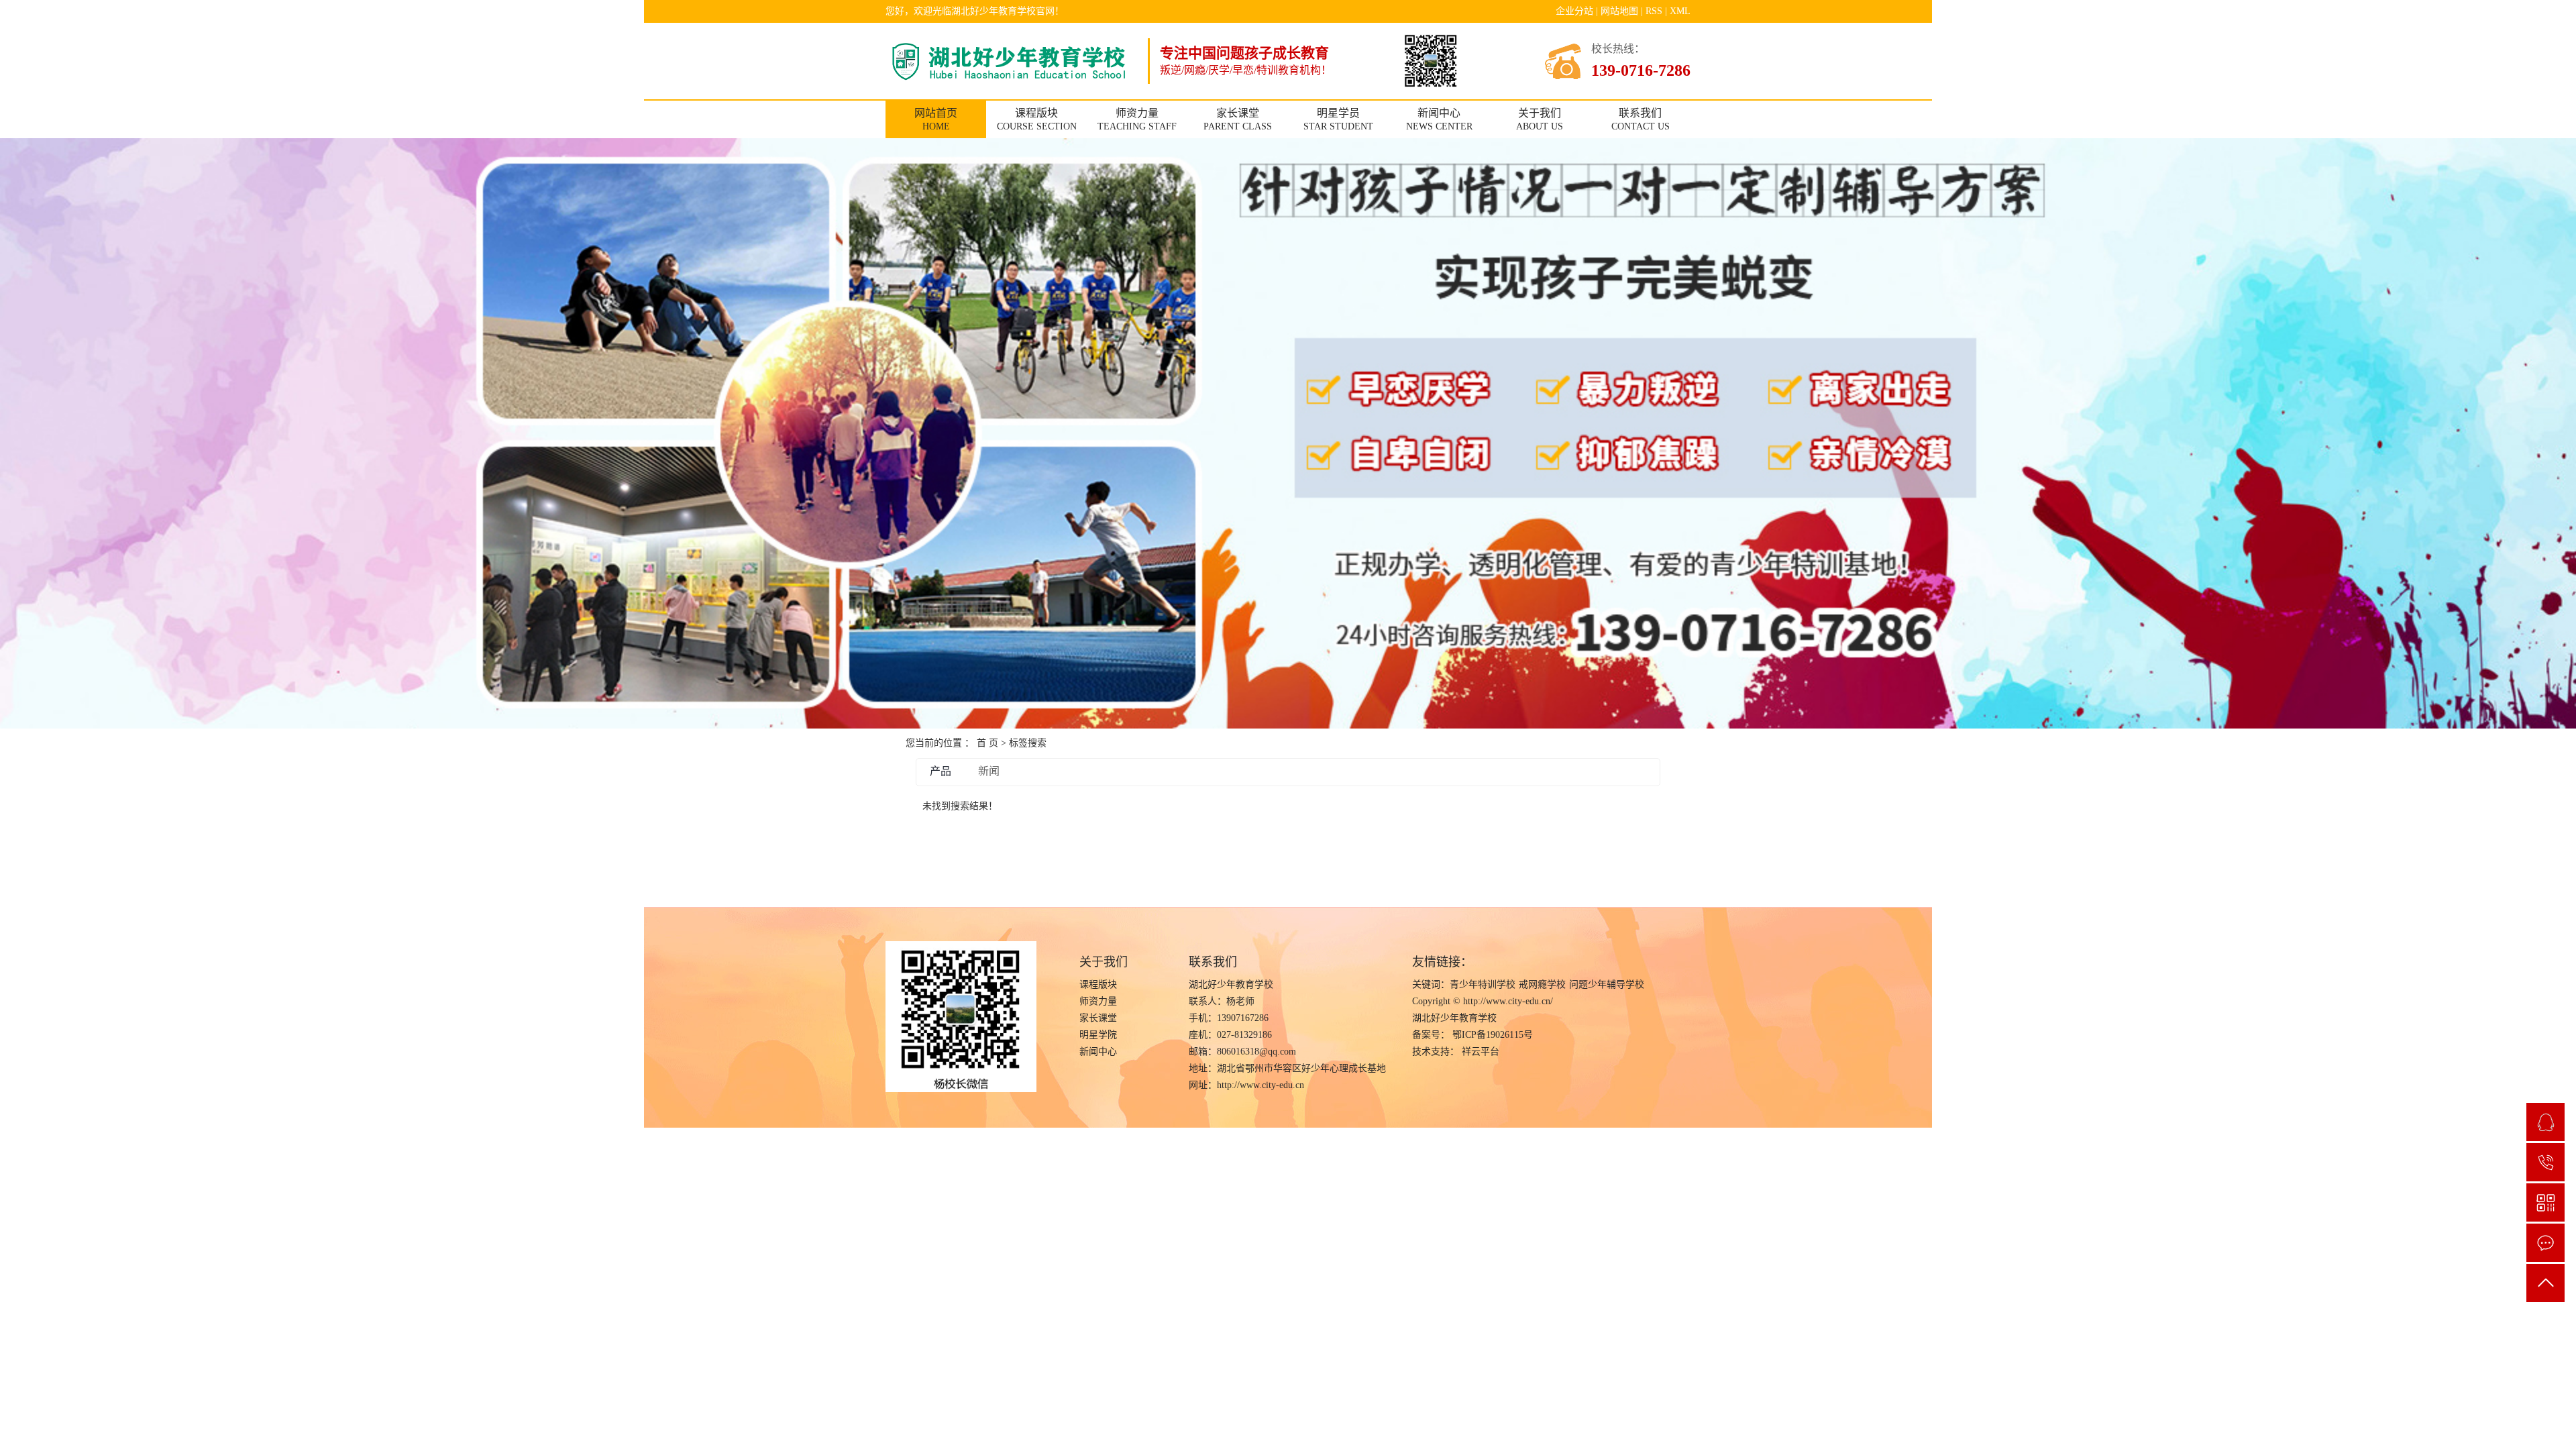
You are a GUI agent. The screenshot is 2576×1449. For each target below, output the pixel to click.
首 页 (987, 743)
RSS (1654, 11)
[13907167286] (2545, 1162)
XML (1680, 11)
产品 (941, 771)
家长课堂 (1098, 1018)
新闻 (989, 771)
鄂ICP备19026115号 (1493, 1035)
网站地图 (1619, 11)
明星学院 (1098, 1035)
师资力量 (1098, 1001)
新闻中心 (1098, 1052)
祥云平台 (1479, 1052)
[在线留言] (2545, 1243)
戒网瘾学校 (1542, 984)
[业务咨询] (2545, 1122)
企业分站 (1574, 11)
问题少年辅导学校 (1607, 984)
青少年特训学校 (1483, 984)
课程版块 (1098, 984)
